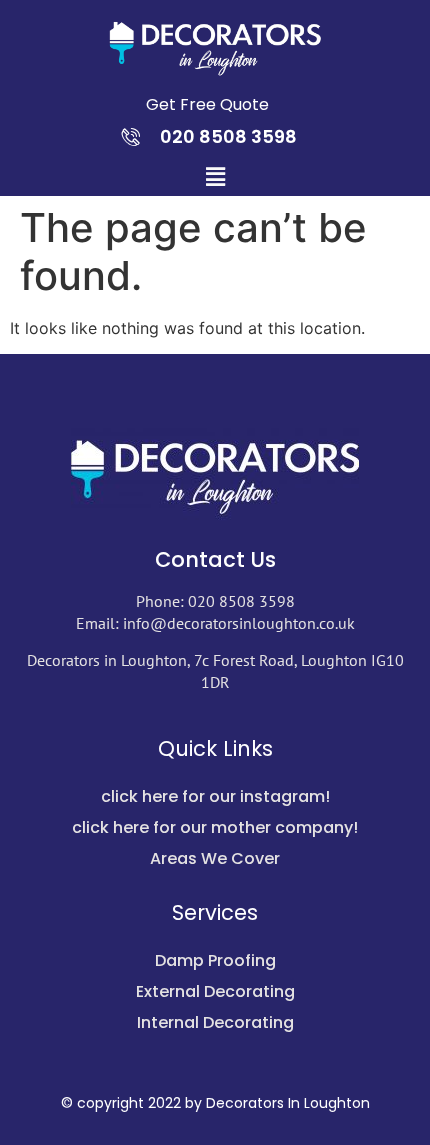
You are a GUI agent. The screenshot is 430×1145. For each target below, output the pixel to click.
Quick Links (215, 748)
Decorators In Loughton (288, 1103)
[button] (215, 176)
